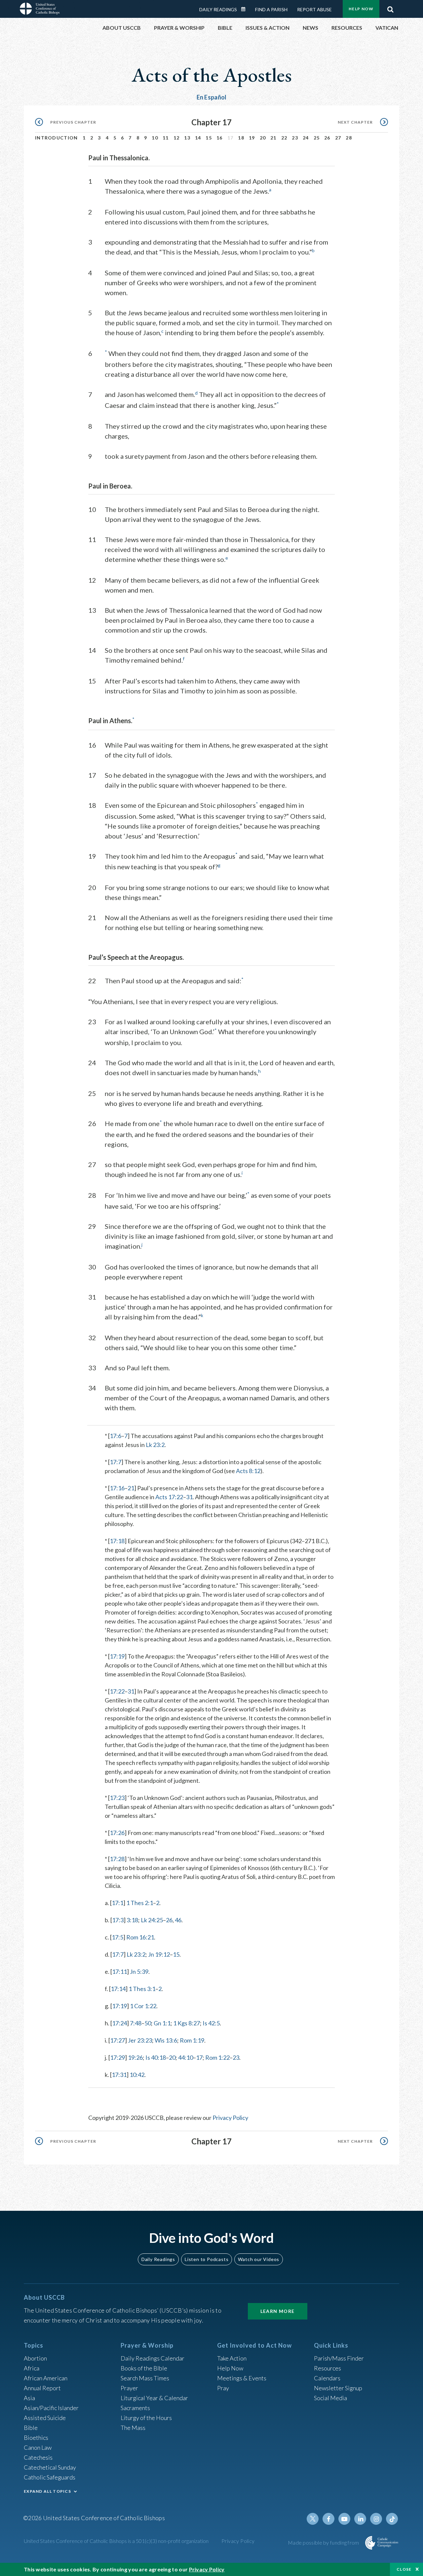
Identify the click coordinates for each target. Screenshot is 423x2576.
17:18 (117, 1541)
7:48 (136, 2023)
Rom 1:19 (192, 2040)
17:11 (119, 1971)
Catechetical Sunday (50, 2467)
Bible (31, 2428)
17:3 (118, 1920)
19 (252, 138)
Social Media (330, 2398)
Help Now (361, 9)
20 (263, 138)
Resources (327, 2368)
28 (349, 138)
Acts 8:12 (248, 1471)
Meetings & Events (242, 2378)
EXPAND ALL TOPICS (47, 2491)
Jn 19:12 (159, 1954)
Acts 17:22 (169, 1497)
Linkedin (360, 2519)
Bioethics (36, 2438)
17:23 (117, 1798)
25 (317, 138)
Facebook (328, 2519)
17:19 (117, 1656)
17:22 (117, 1691)
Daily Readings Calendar (246, 9)
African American (46, 2378)
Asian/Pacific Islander (51, 2408)
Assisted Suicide (45, 2418)
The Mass (133, 2428)
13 (187, 138)
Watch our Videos (259, 2259)
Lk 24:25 (152, 1920)
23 (295, 138)
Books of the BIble (144, 2368)
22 (284, 138)
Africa (32, 2368)
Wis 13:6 (166, 2040)
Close (404, 2569)
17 (199, 2057)
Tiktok (392, 2519)
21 (273, 138)
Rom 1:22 (217, 2057)
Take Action (232, 2358)
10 (155, 138)
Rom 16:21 (140, 1937)
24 (306, 138)
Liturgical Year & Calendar (154, 2398)
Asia (29, 2398)
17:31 (119, 2075)
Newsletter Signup (338, 2388)
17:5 (117, 1937)
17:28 (117, 1859)
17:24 (119, 2023)
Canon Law (38, 2447)
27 (338, 138)
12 (177, 138)
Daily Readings (218, 9)
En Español (212, 97)
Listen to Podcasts (207, 2259)
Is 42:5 (211, 2023)
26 (327, 138)
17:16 (117, 1488)
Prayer (129, 2388)
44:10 (186, 2057)
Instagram (376, 2519)
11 (166, 138)
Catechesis (38, 2457)
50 (148, 2023)
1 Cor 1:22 (143, 2006)
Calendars (327, 2378)
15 (209, 138)
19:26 (135, 2057)
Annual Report (42, 2388)
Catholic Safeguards (50, 2477)
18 (241, 138)
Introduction (57, 138)
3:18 (132, 1920)
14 (198, 138)
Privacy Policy (230, 2118)
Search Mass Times (145, 2378)
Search (390, 8)
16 (220, 138)
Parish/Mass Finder (339, 2358)
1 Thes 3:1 (142, 1989)
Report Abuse (314, 9)
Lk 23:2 (155, 1445)
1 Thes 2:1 (140, 1903)
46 (178, 1920)
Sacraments (135, 2408)
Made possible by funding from (324, 2542)
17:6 (115, 1436)
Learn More (278, 2311)
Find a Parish (271, 9)
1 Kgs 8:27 (187, 2023)
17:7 (115, 1462)
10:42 (137, 2075)
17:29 (117, 2057)
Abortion (35, 2358)
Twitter (313, 2519)
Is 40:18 (156, 2057)
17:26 (117, 1833)
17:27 (117, 2040)
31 (189, 1497)
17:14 (118, 1989)
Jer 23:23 (140, 2040)
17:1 (117, 1903)
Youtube (344, 2519)
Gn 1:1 (162, 2023)
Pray (223, 2388)
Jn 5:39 (139, 1971)
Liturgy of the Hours (146, 2418)
